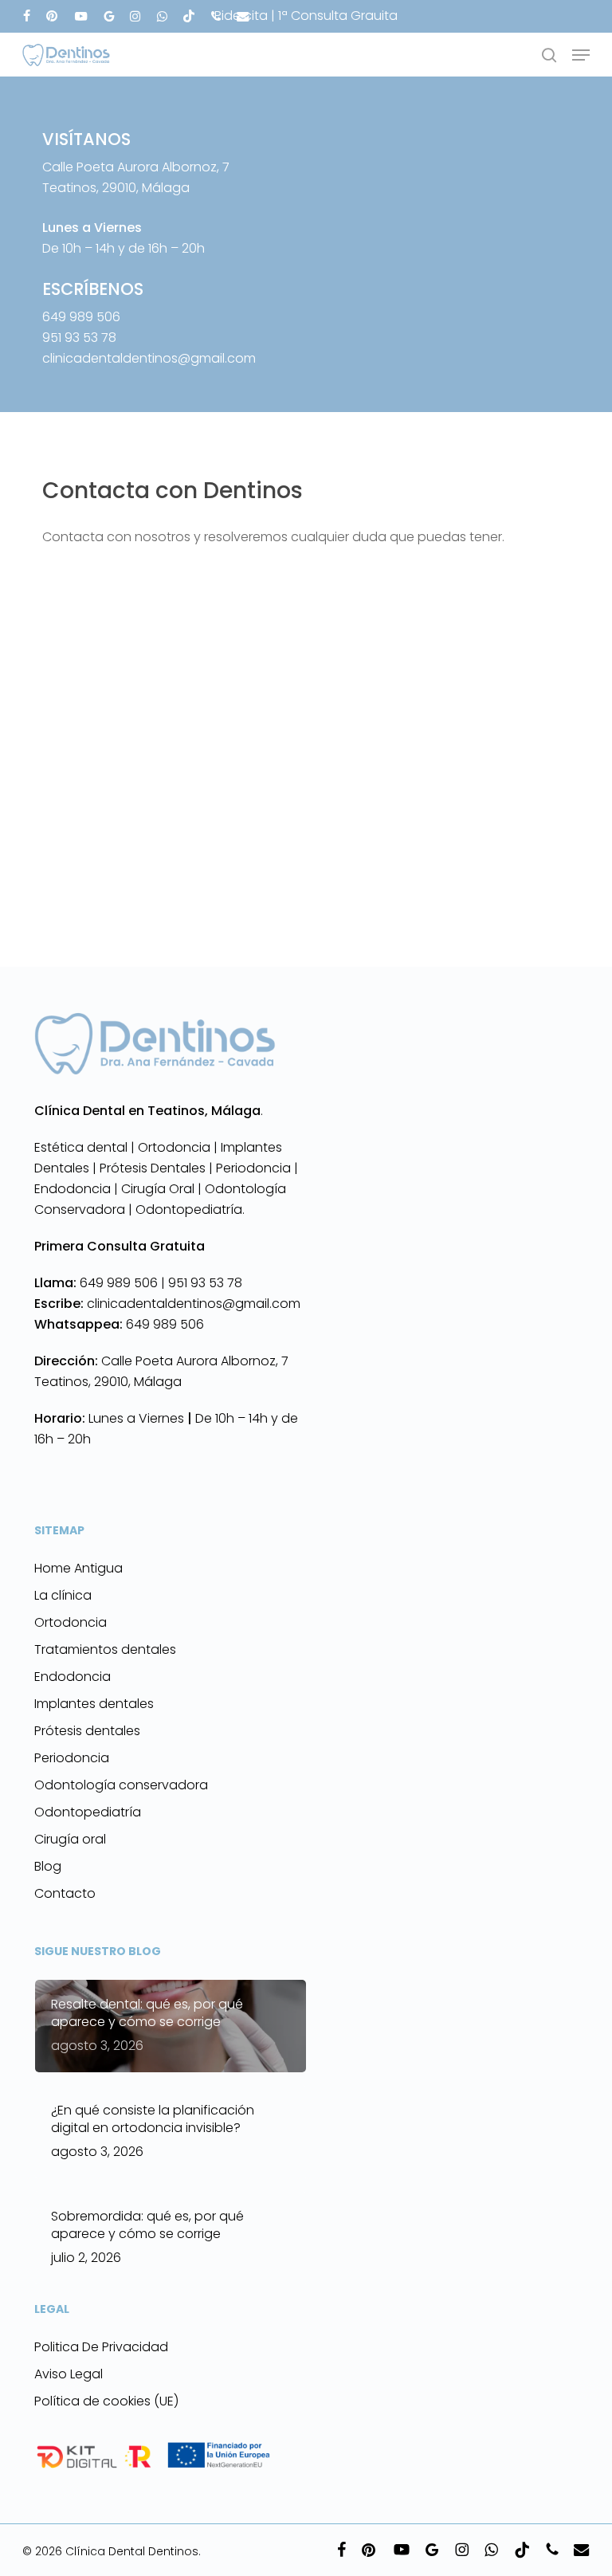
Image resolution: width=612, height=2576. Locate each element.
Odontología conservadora (121, 1785)
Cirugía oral (70, 1839)
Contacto (65, 1893)
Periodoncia (72, 1758)
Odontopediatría (88, 1812)
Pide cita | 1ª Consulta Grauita (306, 16)
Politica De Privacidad (101, 2347)
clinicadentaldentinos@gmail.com (149, 358)
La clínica (63, 1595)
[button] (581, 55)
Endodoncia (73, 1677)
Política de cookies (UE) (106, 2401)
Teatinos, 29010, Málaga (108, 1382)
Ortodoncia (71, 1622)
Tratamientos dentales (105, 1649)
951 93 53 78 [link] (205, 1283)
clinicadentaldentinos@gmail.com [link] (167, 1304)
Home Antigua (78, 1568)
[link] (101, 1283)
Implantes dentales (94, 1704)
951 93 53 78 (79, 338)
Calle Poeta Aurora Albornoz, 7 (195, 1361)
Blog (48, 1866)
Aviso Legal (69, 2374)
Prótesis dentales (87, 1731)
